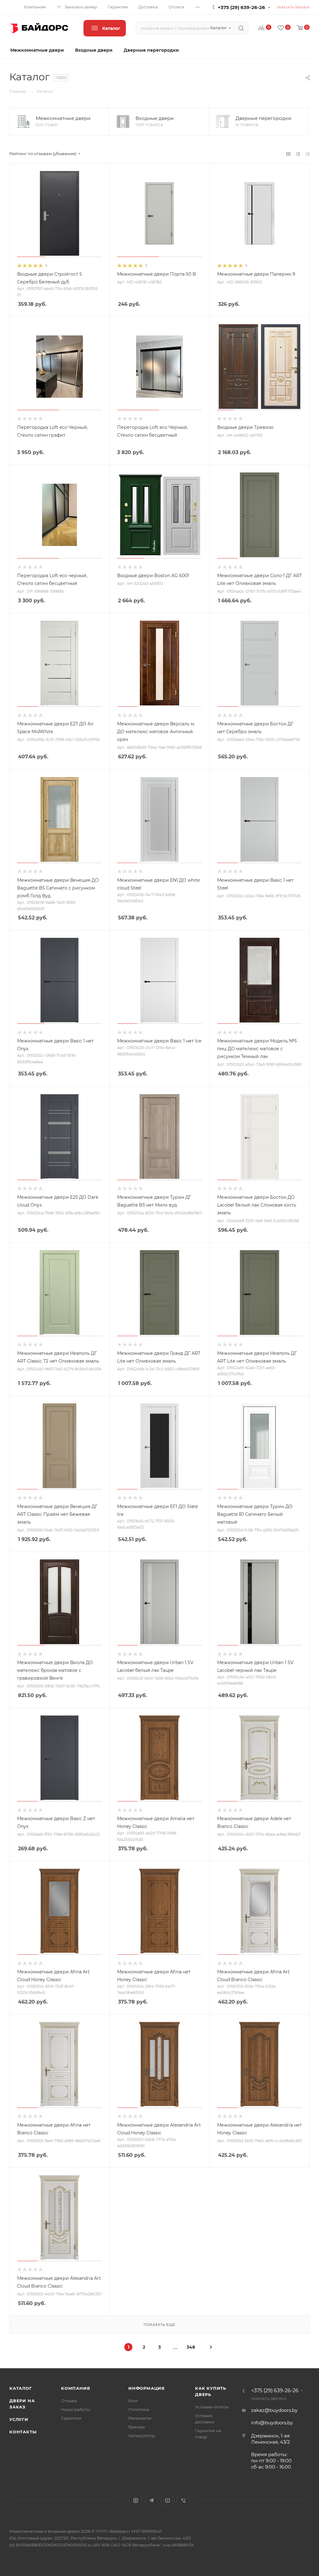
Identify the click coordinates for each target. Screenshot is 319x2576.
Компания (76, 2388)
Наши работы (76, 2409)
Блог (133, 2401)
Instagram (136, 2500)
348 (191, 2347)
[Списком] (298, 154)
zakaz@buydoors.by (274, 2410)
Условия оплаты (212, 2407)
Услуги (19, 2419)
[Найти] (241, 28)
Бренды (137, 2427)
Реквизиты (140, 2418)
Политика (139, 2409)
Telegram (152, 2500)
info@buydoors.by (272, 2423)
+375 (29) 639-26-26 (241, 7)
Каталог (21, 2388)
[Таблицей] (308, 154)
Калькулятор (142, 2436)
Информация (147, 2388)
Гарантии (71, 2418)
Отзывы (69, 2401)
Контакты (23, 2432)
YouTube (167, 2500)
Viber (183, 2500)
